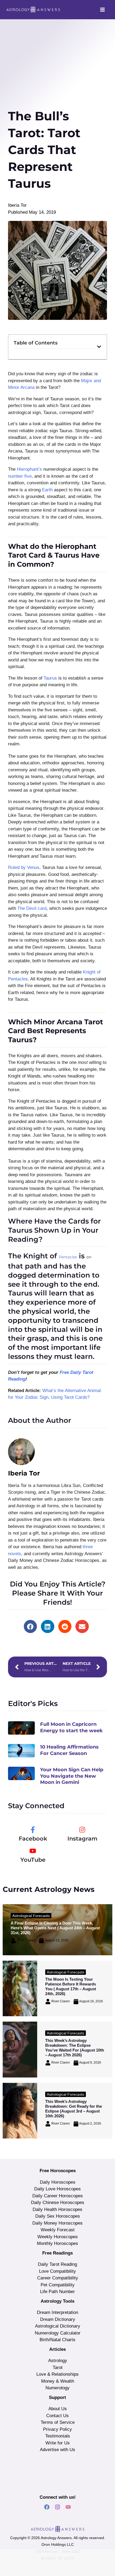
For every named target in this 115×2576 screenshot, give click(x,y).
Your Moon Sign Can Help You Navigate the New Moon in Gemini (72, 1776)
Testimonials (58, 2436)
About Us (58, 2409)
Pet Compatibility (58, 2285)
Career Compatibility (58, 2278)
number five (20, 476)
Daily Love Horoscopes (57, 2189)
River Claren (26, 1940)
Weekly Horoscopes (58, 2237)
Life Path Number (57, 2292)
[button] (99, 347)
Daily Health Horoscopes (57, 2209)
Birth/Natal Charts (57, 2340)
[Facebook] (33, 1830)
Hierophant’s (29, 469)
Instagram (82, 1839)
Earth (47, 490)
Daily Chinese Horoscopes (58, 2203)
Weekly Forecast (58, 2230)
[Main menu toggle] (103, 10)
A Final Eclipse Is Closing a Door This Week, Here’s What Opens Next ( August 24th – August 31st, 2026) (55, 1928)
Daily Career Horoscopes (58, 2196)
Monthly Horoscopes (57, 2243)
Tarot (58, 2368)
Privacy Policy (57, 2429)
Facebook (33, 1839)
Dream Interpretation (57, 2312)
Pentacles (68, 1257)
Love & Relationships (57, 2374)
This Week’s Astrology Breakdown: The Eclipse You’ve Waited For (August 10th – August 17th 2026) (75, 2048)
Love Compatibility (57, 2271)
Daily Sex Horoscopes (58, 2216)
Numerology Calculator (58, 2333)
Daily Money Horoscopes (57, 2223)
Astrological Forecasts (31, 1916)
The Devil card (32, 908)
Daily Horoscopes (58, 2182)
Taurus (50, 678)
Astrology (58, 2361)
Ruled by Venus (24, 867)
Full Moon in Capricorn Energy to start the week (71, 1727)
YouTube (33, 1860)
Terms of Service (58, 2422)
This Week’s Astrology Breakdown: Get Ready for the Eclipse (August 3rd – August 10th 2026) (74, 2109)
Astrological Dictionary (58, 2326)
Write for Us (58, 2443)
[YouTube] (33, 1851)
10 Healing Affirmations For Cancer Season (69, 1750)
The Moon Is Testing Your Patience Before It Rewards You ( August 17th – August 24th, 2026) (71, 1986)
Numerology (57, 2388)
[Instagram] (82, 1830)
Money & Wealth (58, 2381)
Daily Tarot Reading (57, 2264)
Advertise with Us (57, 2450)
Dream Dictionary (58, 2319)
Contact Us (57, 2416)
